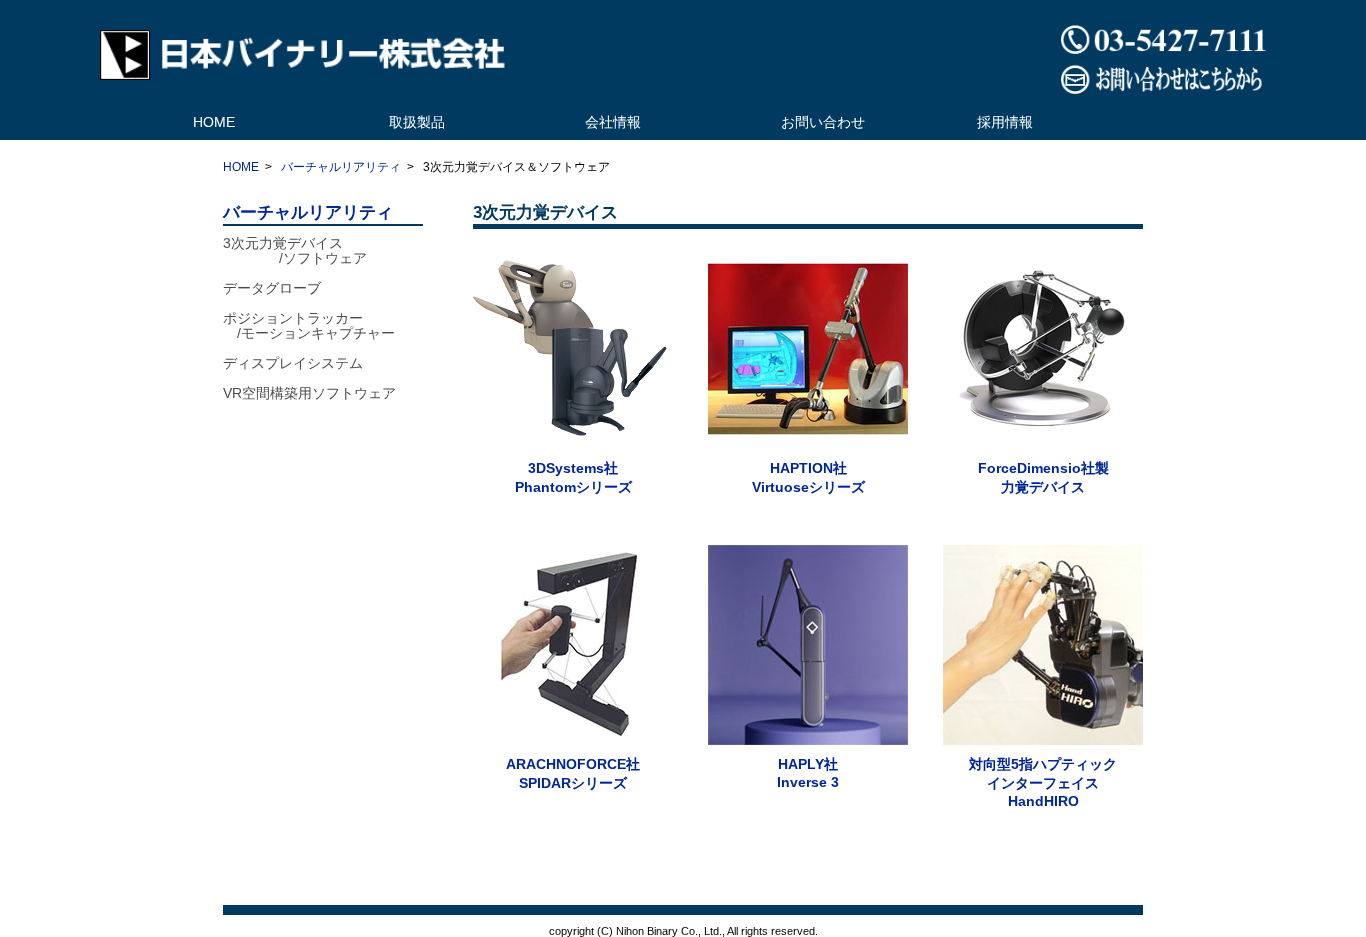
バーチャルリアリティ (341, 167)
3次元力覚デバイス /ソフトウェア (295, 250)
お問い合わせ (823, 122)
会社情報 (613, 122)
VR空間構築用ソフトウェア (309, 393)
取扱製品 (417, 122)
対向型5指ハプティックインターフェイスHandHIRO (1043, 782)
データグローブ (272, 288)
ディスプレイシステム (293, 363)
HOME (214, 122)
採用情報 (1005, 122)
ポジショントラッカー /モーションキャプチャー (309, 325)
